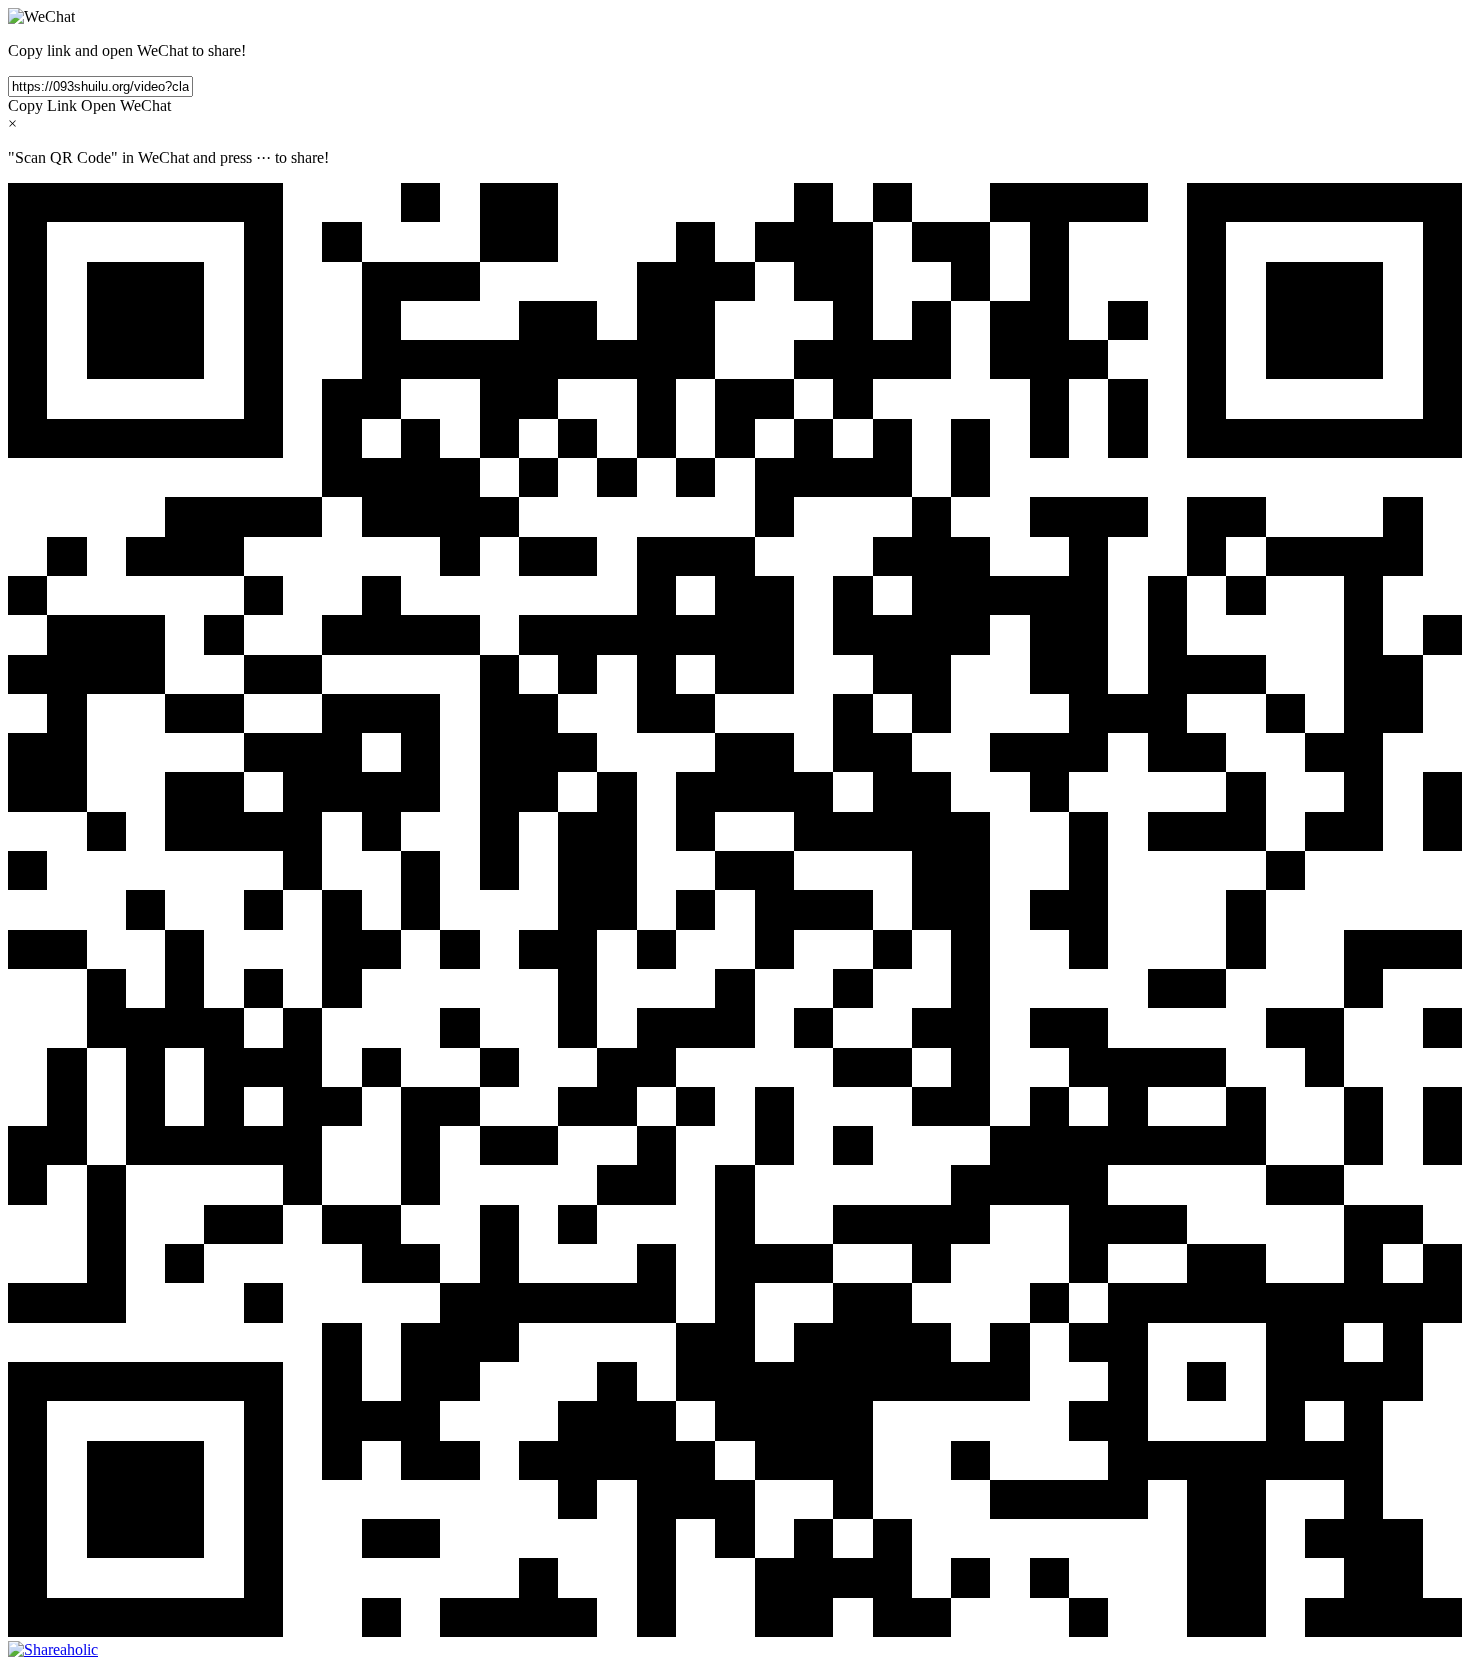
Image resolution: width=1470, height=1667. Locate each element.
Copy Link (42, 105)
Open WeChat (126, 105)
